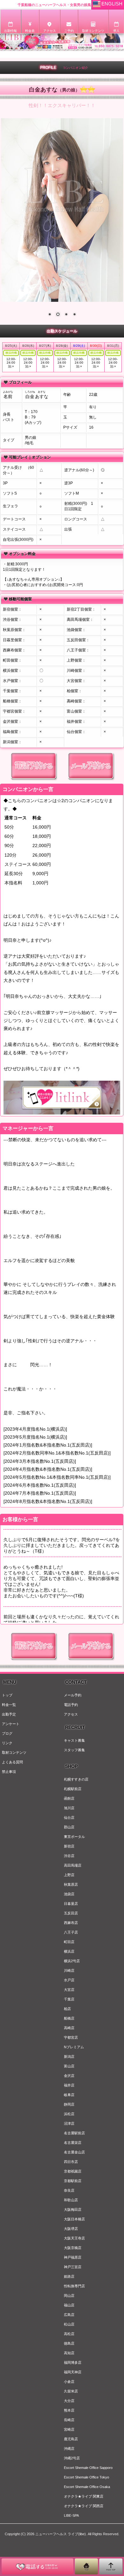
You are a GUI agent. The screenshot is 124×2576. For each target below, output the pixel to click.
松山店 (69, 2324)
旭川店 (69, 1808)
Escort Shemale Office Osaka (87, 2487)
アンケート (11, 1724)
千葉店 (69, 1999)
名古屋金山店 (74, 2152)
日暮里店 (71, 1904)
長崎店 (69, 2420)
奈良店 (69, 2190)
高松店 (69, 2334)
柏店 (67, 2009)
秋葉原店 (71, 1884)
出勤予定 (9, 1714)
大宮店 (69, 1990)
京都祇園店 (73, 2171)
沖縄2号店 (72, 2458)
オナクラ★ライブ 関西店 (84, 2506)
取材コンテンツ (14, 1752)
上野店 (69, 1875)
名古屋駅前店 (74, 2133)
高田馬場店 (73, 1865)
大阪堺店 (71, 2229)
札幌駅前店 (73, 1789)
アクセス (71, 1714)
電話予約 (71, 1705)
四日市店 (71, 2162)
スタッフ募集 (74, 1750)
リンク (7, 1743)
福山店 (69, 2305)
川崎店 (69, 1970)
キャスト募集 (74, 1740)
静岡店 (69, 2104)
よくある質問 (12, 1762)
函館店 (69, 1798)
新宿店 (69, 1846)
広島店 (69, 2315)
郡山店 (69, 1827)
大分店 (69, 2401)
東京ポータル (74, 1837)
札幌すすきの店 (76, 1779)
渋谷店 (69, 1856)
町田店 (69, 1942)
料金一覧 (9, 1705)
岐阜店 (69, 2095)
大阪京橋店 (73, 2248)
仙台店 (69, 1818)
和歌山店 (71, 2200)
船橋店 (69, 2018)
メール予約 (73, 1695)
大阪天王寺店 (74, 2238)
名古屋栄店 (73, 2143)
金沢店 (69, 2076)
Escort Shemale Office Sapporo (88, 2468)
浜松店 (69, 2114)
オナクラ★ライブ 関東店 (84, 2496)
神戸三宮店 (73, 2267)
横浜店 (69, 1951)
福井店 (69, 2085)
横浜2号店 (72, 1961)
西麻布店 (71, 1923)
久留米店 (71, 2391)
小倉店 (69, 2382)
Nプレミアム (74, 2047)
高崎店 (69, 2028)
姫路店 (69, 2276)
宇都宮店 (71, 2037)
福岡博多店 (73, 2362)
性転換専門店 (74, 2286)
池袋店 (69, 1894)
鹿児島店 (71, 2439)
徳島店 (69, 2343)
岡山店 (69, 2296)
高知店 (69, 2353)
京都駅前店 (73, 2181)
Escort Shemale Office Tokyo (86, 2477)
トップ (7, 1695)
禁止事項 (9, 1772)
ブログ (7, 1733)
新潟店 (69, 2057)
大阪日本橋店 (74, 2219)
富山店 (69, 2066)
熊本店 (69, 2410)
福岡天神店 (73, 2372)
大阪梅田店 (73, 2210)
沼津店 (69, 2123)
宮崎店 (69, 2429)
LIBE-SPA (71, 2515)
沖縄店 (69, 2449)
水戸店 (69, 1980)
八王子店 (71, 1932)
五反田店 (71, 1913)
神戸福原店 (73, 2257)
